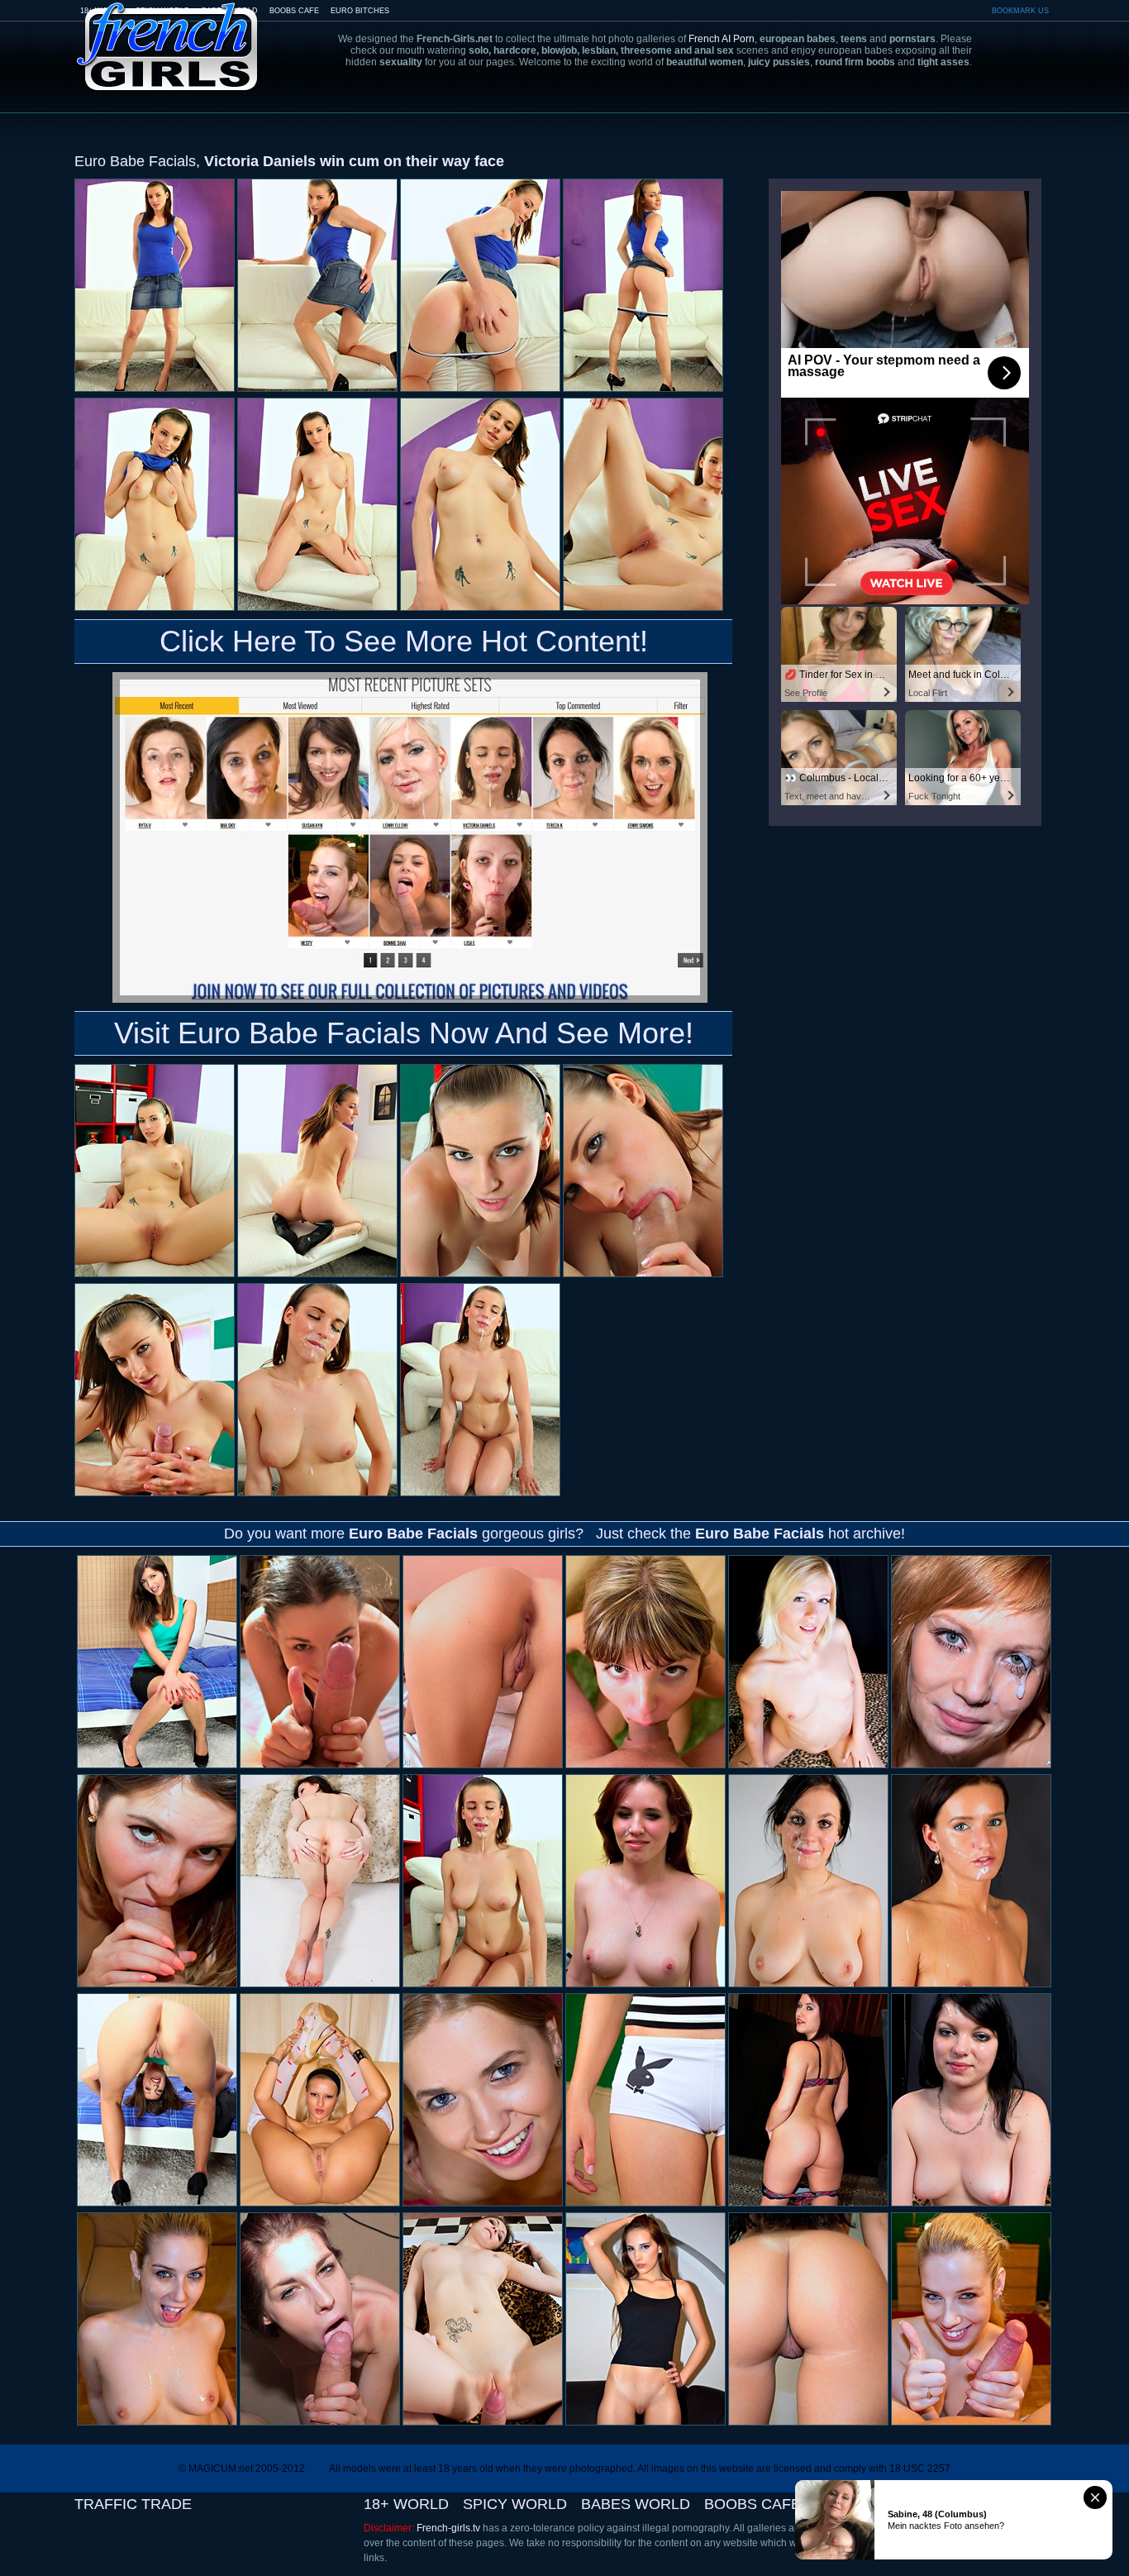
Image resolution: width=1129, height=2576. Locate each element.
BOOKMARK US (1020, 11)
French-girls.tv (448, 2528)
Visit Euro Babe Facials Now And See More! (404, 1033)
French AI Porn (722, 39)
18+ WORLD (406, 2504)
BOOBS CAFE (294, 11)
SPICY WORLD (515, 2504)
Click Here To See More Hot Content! (404, 641)
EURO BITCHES (360, 11)
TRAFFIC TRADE (133, 2504)
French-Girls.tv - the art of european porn (168, 35)
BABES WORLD (636, 2504)
